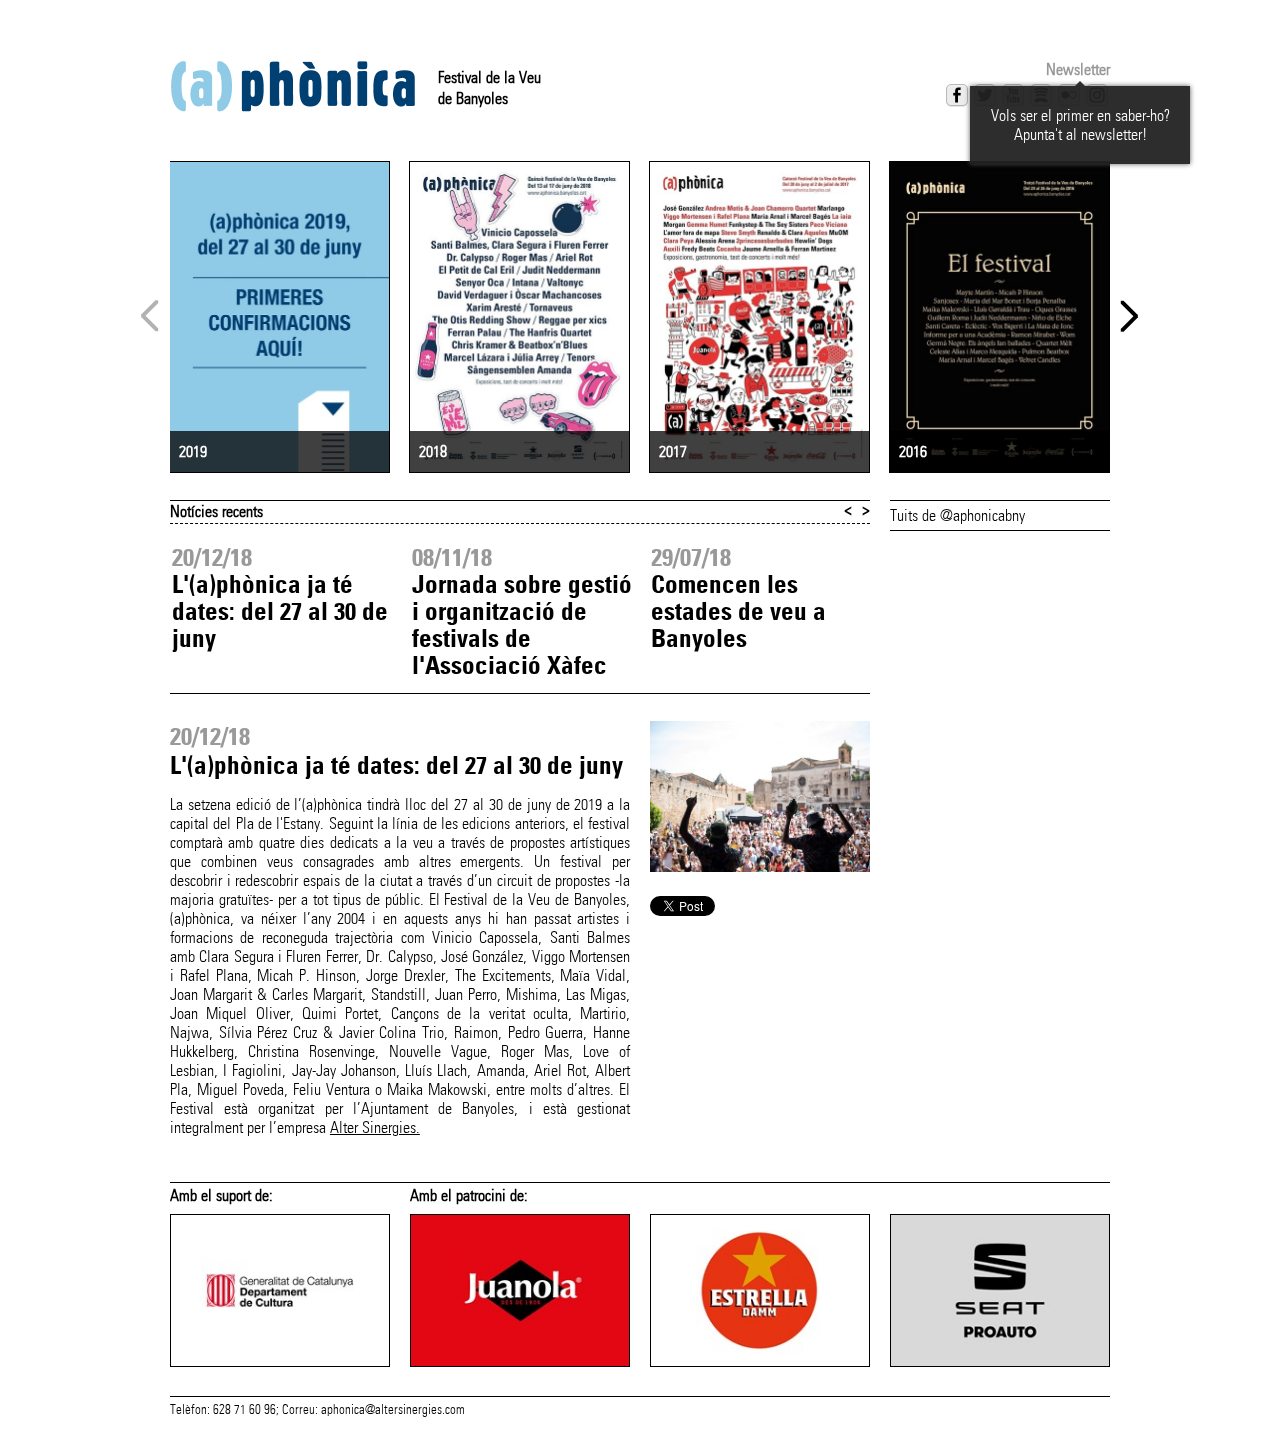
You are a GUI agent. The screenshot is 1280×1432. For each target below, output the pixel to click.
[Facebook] (957, 95)
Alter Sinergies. (375, 1127)
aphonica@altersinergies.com (393, 1410)
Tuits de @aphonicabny (957, 515)
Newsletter (1078, 69)
